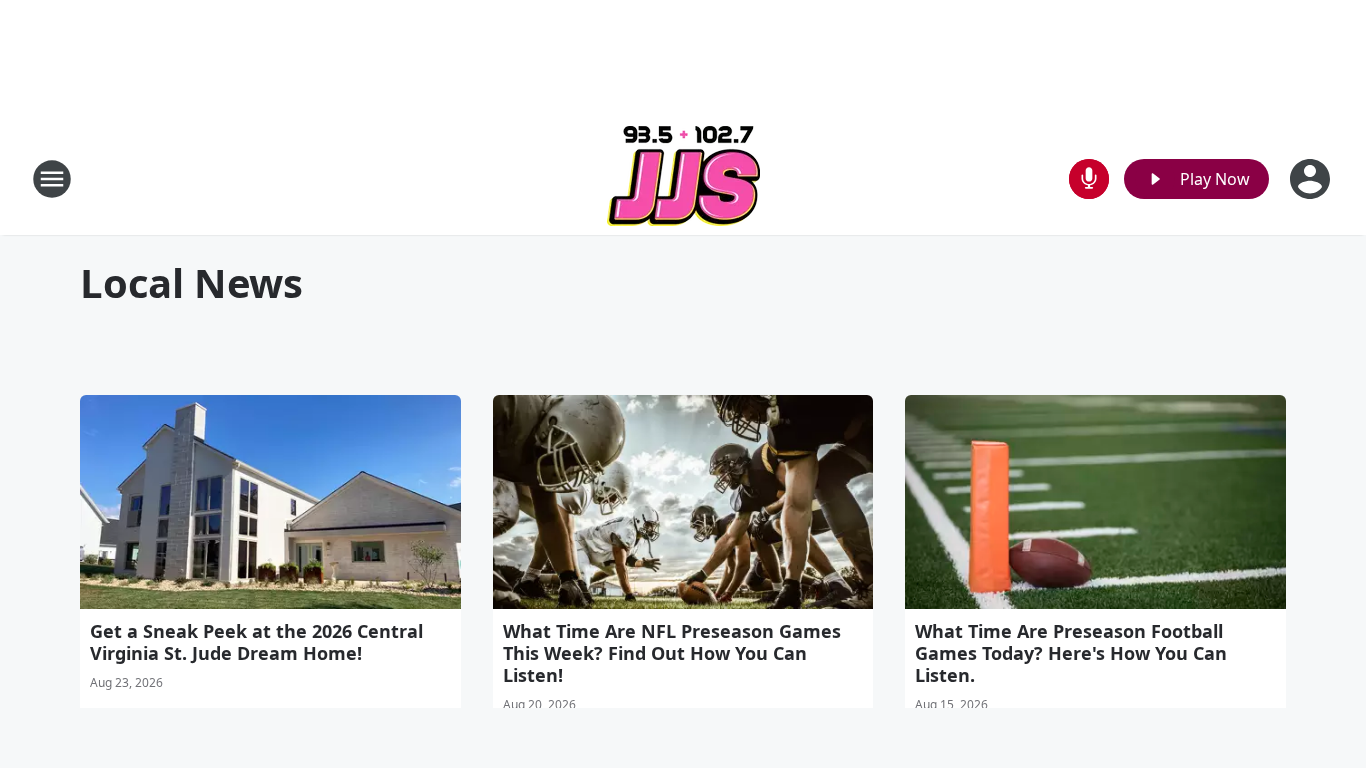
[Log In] (1312, 179)
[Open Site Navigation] (52, 179)
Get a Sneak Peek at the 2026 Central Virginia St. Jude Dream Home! (256, 642)
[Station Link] (683, 178)
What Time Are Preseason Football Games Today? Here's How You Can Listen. (1071, 653)
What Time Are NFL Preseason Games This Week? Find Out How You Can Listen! (672, 653)
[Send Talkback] (1089, 179)
